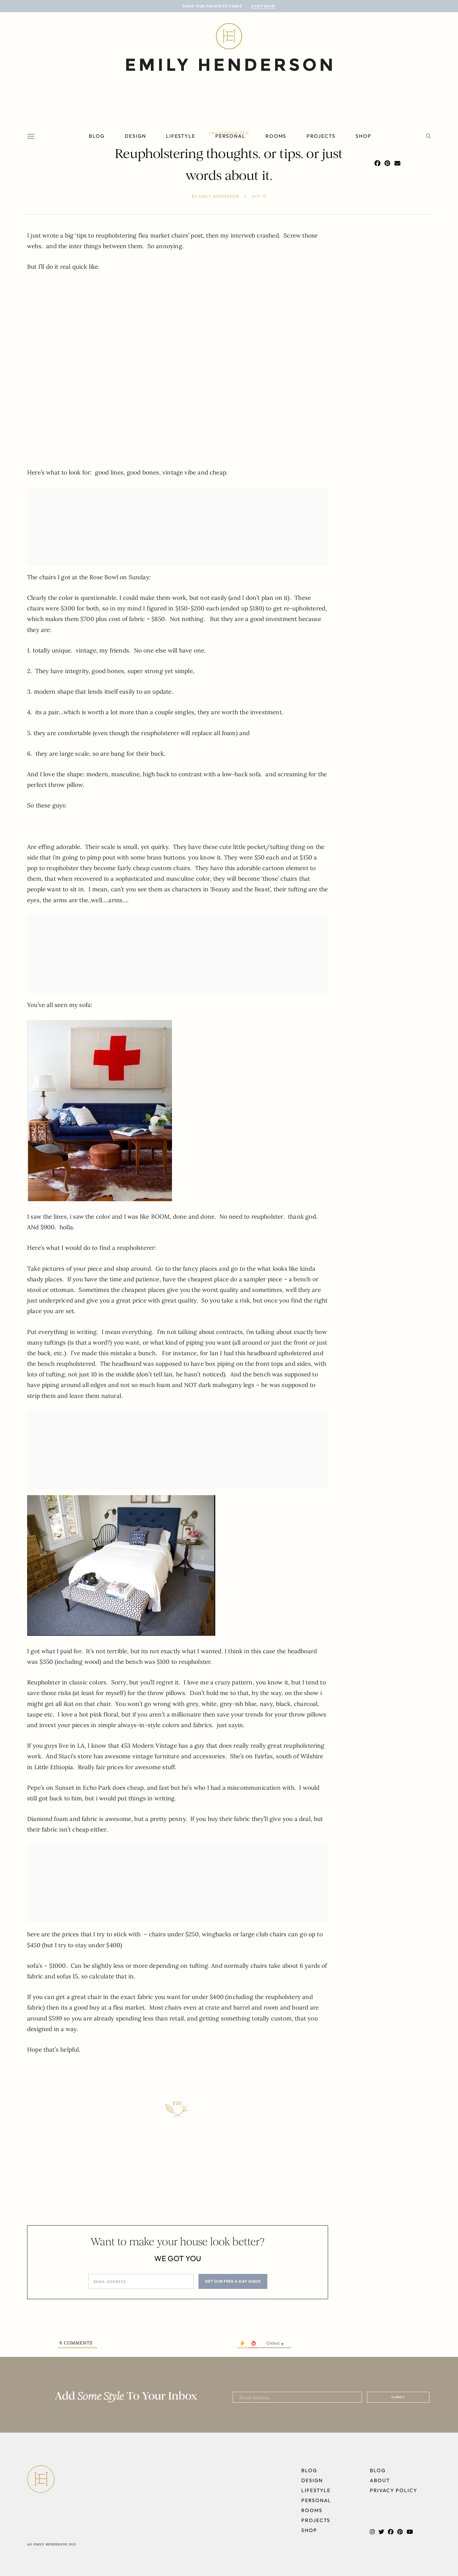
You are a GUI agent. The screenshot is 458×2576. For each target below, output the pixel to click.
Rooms (276, 136)
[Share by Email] (397, 163)
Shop (363, 136)
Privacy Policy (394, 2490)
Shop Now (263, 6)
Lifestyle (181, 136)
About (380, 2480)
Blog (97, 136)
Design (135, 136)
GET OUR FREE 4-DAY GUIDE (233, 2281)
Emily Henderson (219, 196)
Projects (321, 136)
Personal (230, 136)
